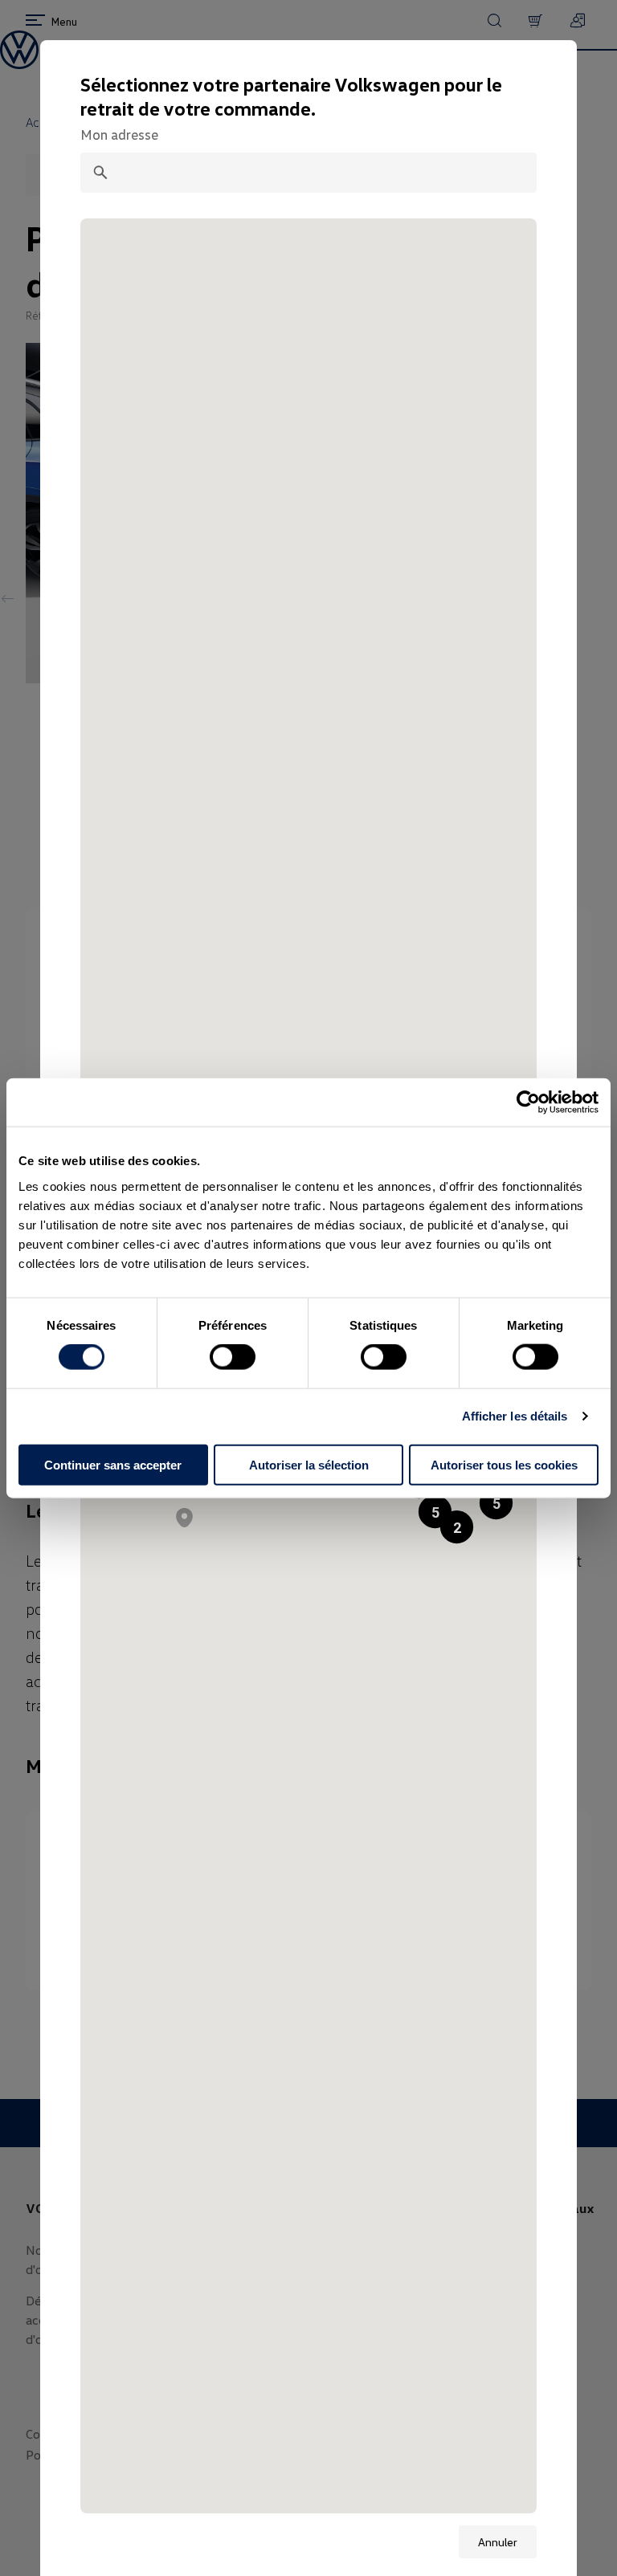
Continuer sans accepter (113, 1464)
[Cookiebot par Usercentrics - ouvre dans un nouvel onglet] (528, 1103)
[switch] (233, 1357)
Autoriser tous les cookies (504, 1464)
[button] (496, 1503)
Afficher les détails (515, 1416)
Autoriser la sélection (309, 1464)
